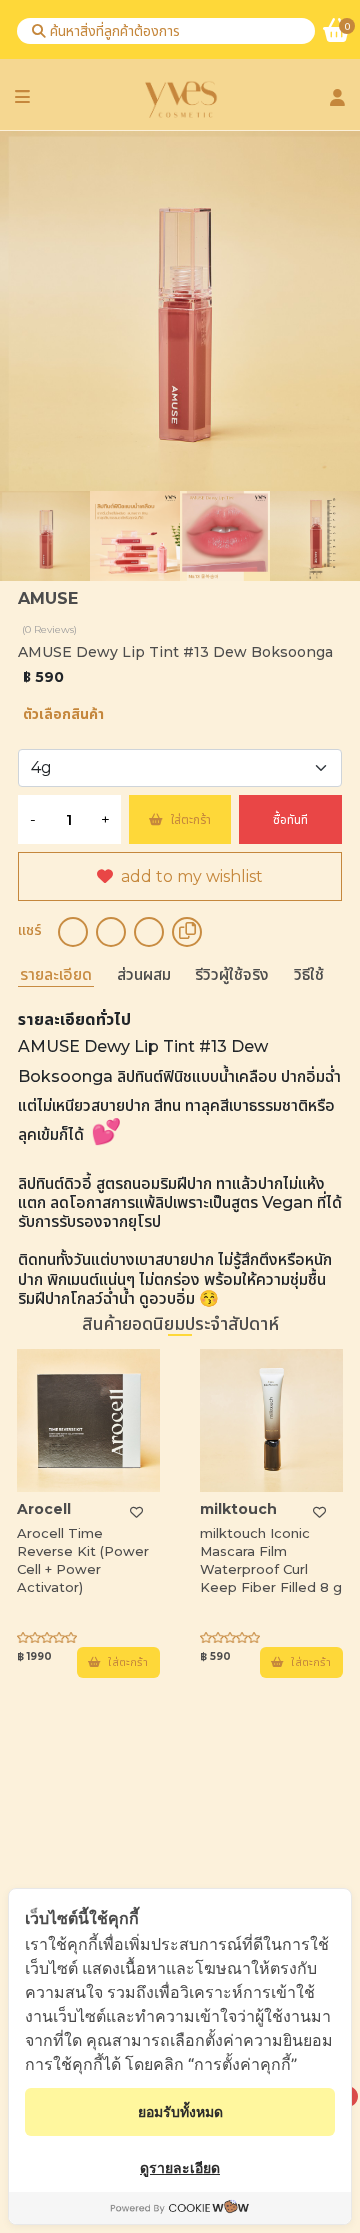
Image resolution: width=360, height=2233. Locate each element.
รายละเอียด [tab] (56, 974)
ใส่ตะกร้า (191, 819)
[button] (335, 1110)
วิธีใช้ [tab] (309, 974)
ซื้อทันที (290, 819)
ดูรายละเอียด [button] (180, 2167)
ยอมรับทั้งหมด (180, 2111)
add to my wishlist (192, 876)
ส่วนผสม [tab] (144, 974)
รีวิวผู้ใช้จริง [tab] (232, 974)
